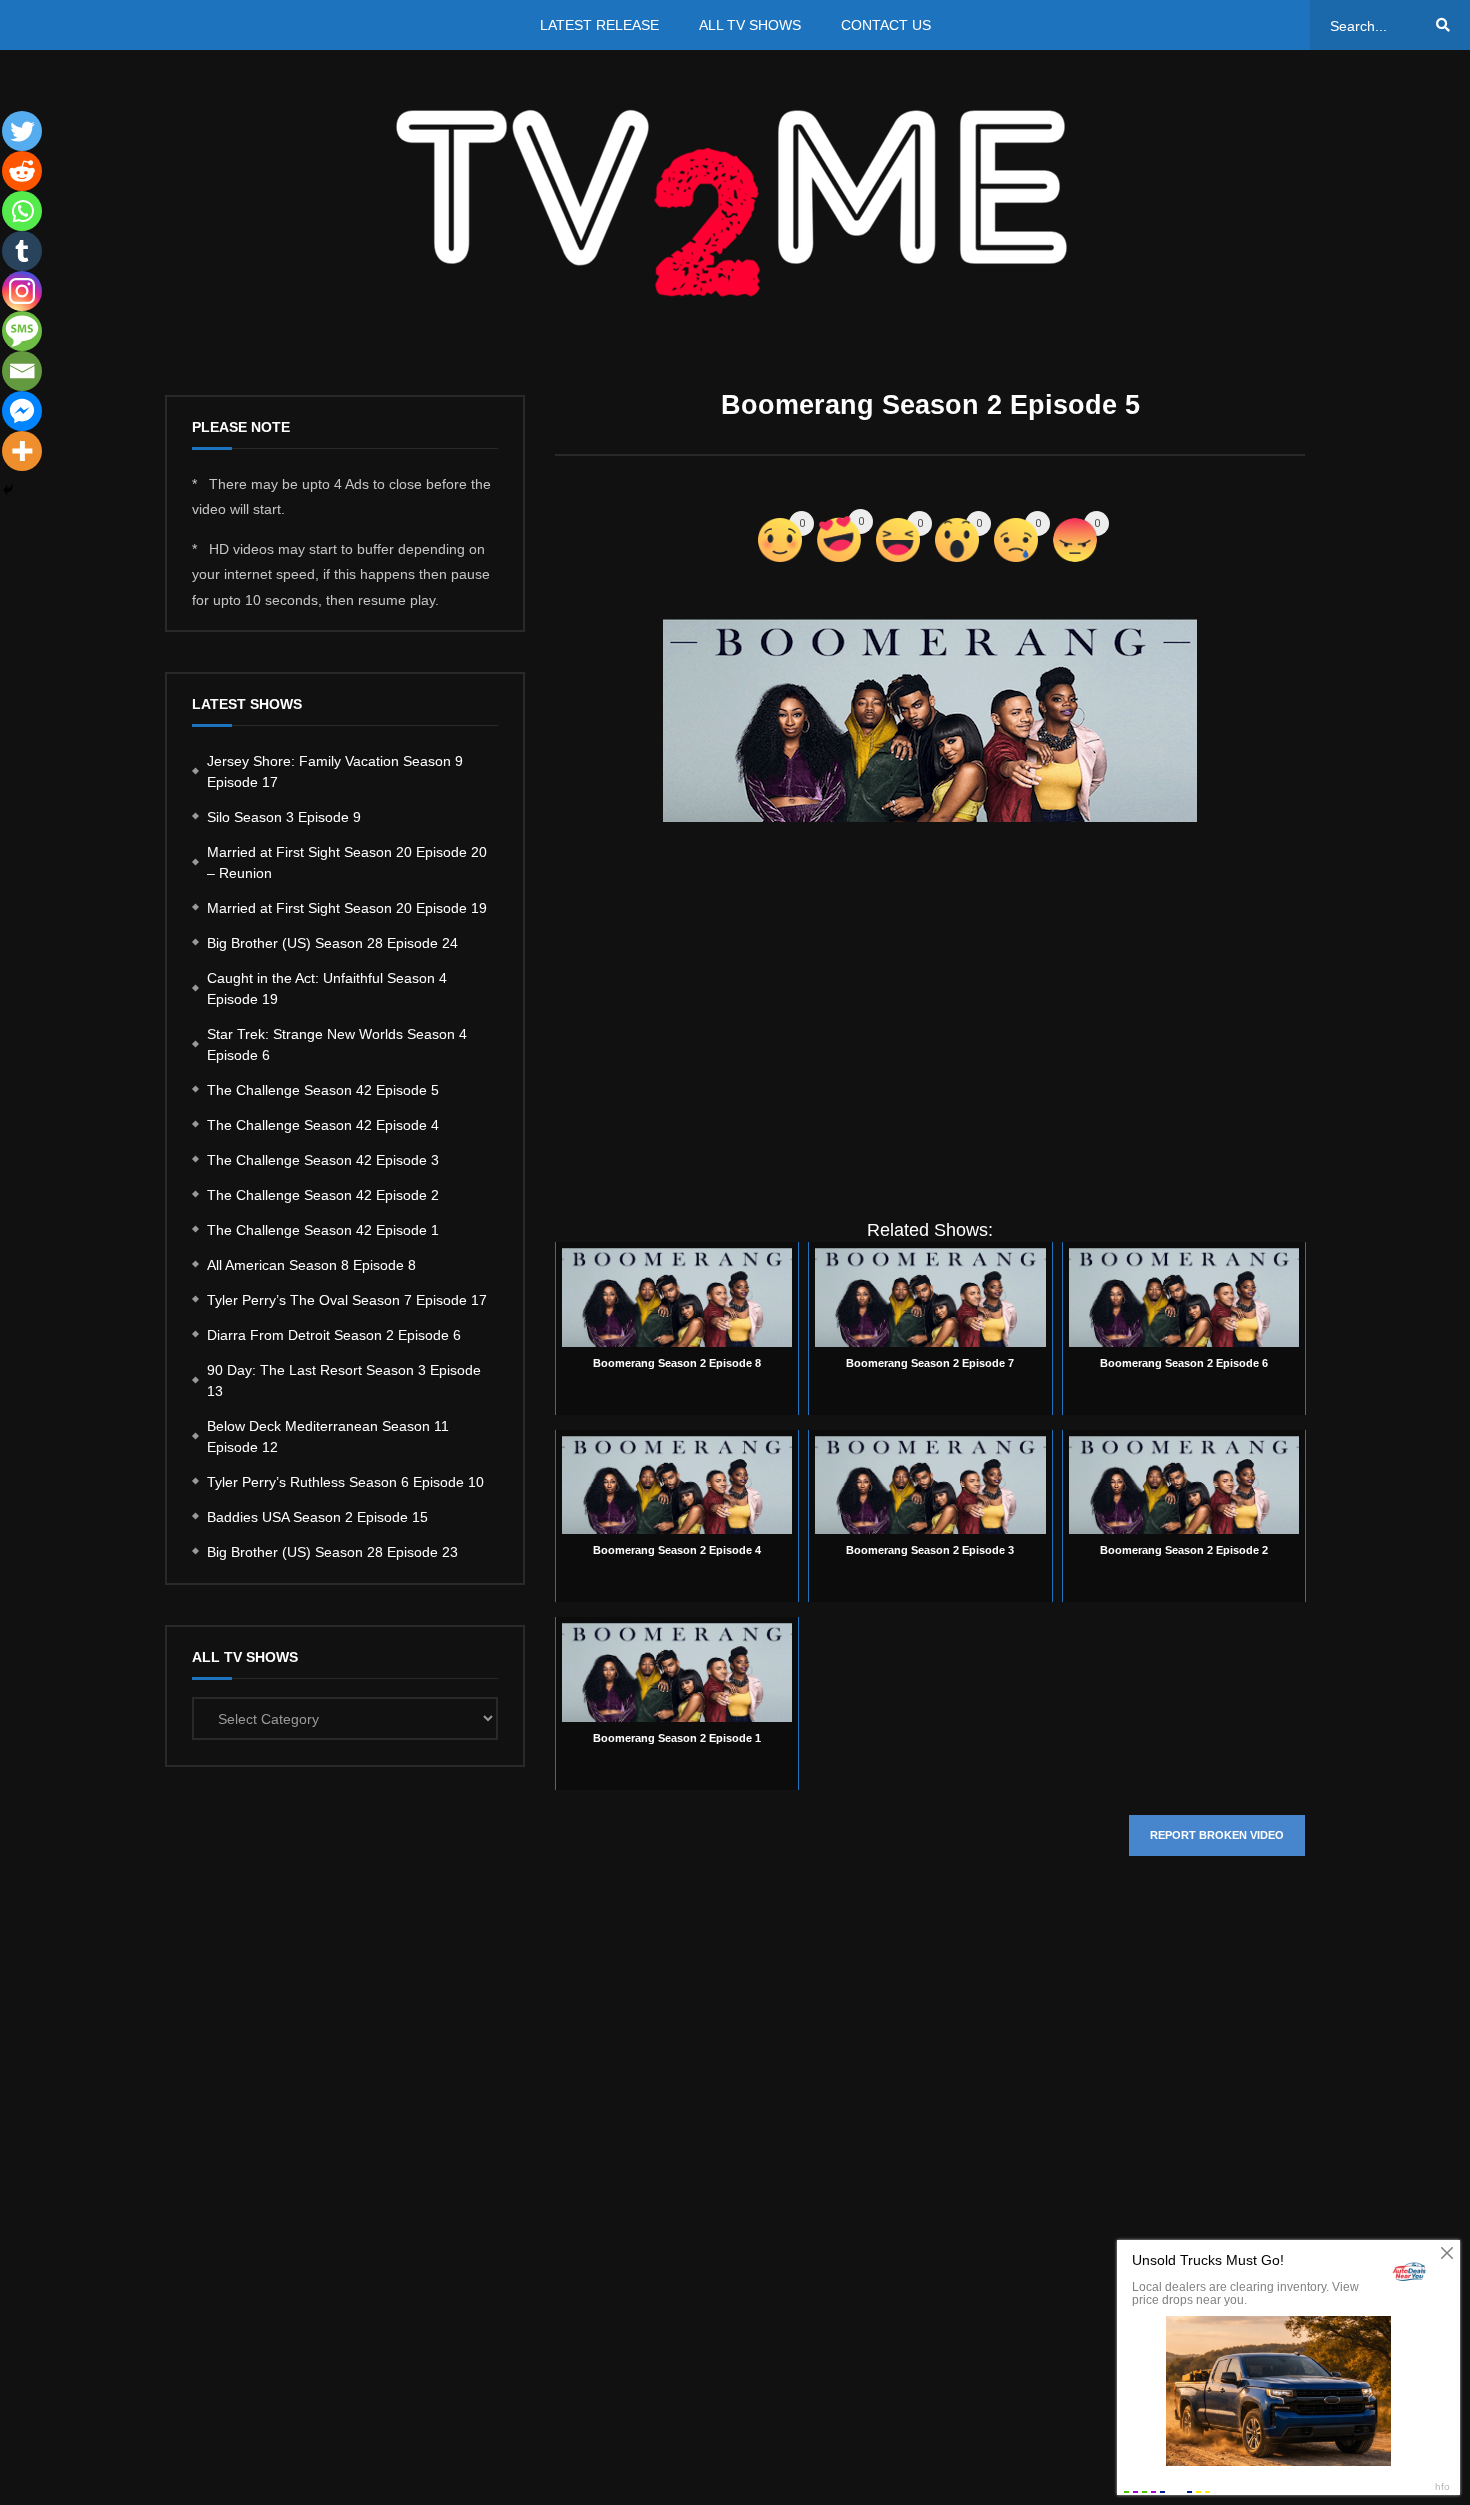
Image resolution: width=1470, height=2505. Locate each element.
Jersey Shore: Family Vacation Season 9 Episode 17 (335, 771)
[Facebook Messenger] (22, 411)
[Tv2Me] (735, 202)
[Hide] (8, 490)
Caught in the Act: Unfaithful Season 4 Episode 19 (327, 988)
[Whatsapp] (22, 211)
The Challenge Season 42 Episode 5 (323, 1090)
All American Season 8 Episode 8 (311, 1265)
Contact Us (886, 25)
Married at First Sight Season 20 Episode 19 (347, 908)
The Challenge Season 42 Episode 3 (323, 1160)
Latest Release (599, 25)
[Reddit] (22, 171)
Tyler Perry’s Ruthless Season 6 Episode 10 (345, 1482)
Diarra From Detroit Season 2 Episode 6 (334, 1335)
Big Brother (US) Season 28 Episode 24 (332, 943)
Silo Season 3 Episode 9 (284, 817)
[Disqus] (930, 2171)
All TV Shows (750, 25)
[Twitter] (22, 131)
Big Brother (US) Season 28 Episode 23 (332, 1552)
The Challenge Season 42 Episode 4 (323, 1125)
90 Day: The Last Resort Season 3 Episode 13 (344, 1380)
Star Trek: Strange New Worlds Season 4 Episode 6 (337, 1044)
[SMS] (22, 331)
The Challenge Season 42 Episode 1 (323, 1230)
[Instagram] (22, 291)
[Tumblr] (22, 251)
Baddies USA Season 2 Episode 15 (317, 1517)
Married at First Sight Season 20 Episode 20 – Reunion (347, 862)
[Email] (22, 371)
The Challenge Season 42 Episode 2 (323, 1195)
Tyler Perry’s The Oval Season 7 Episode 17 (347, 1300)
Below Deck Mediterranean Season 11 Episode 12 (328, 1436)
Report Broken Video (1217, 1835)
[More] (22, 451)
